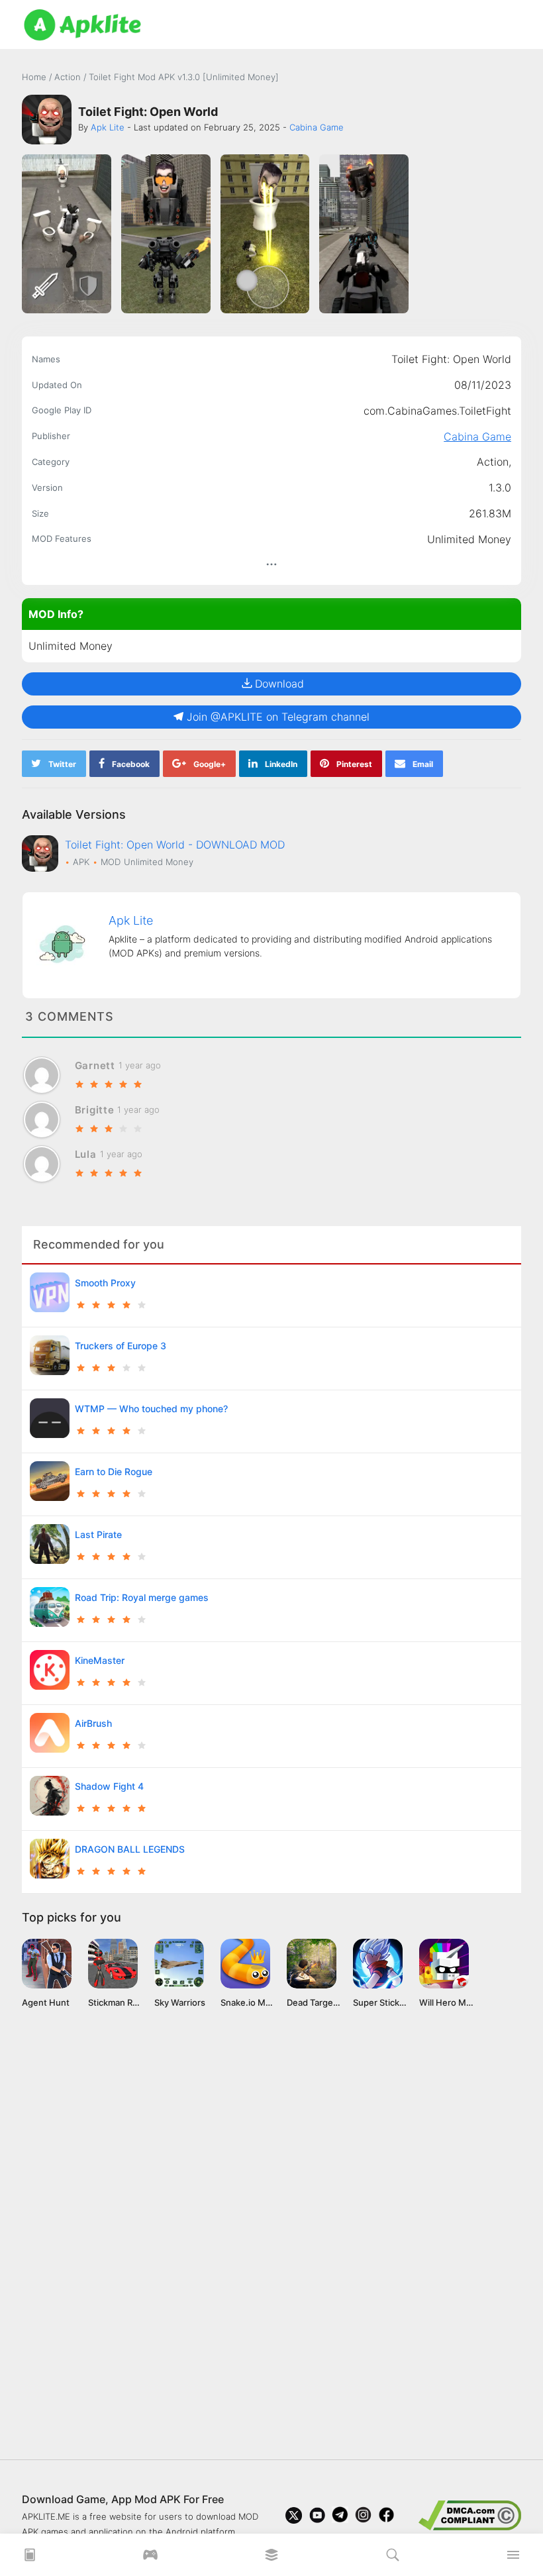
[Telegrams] (340, 2515)
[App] (271, 2559)
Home (34, 77)
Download (279, 684)
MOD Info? (56, 614)
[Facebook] (386, 2515)
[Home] (30, 2559)
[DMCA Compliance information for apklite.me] (470, 2514)
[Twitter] (294, 2515)
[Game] (150, 2559)
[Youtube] (317, 2515)
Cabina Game (477, 437)
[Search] (393, 2559)
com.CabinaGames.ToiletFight (437, 411)
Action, (494, 462)
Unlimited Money (469, 539)
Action (69, 77)
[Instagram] (363, 2515)
